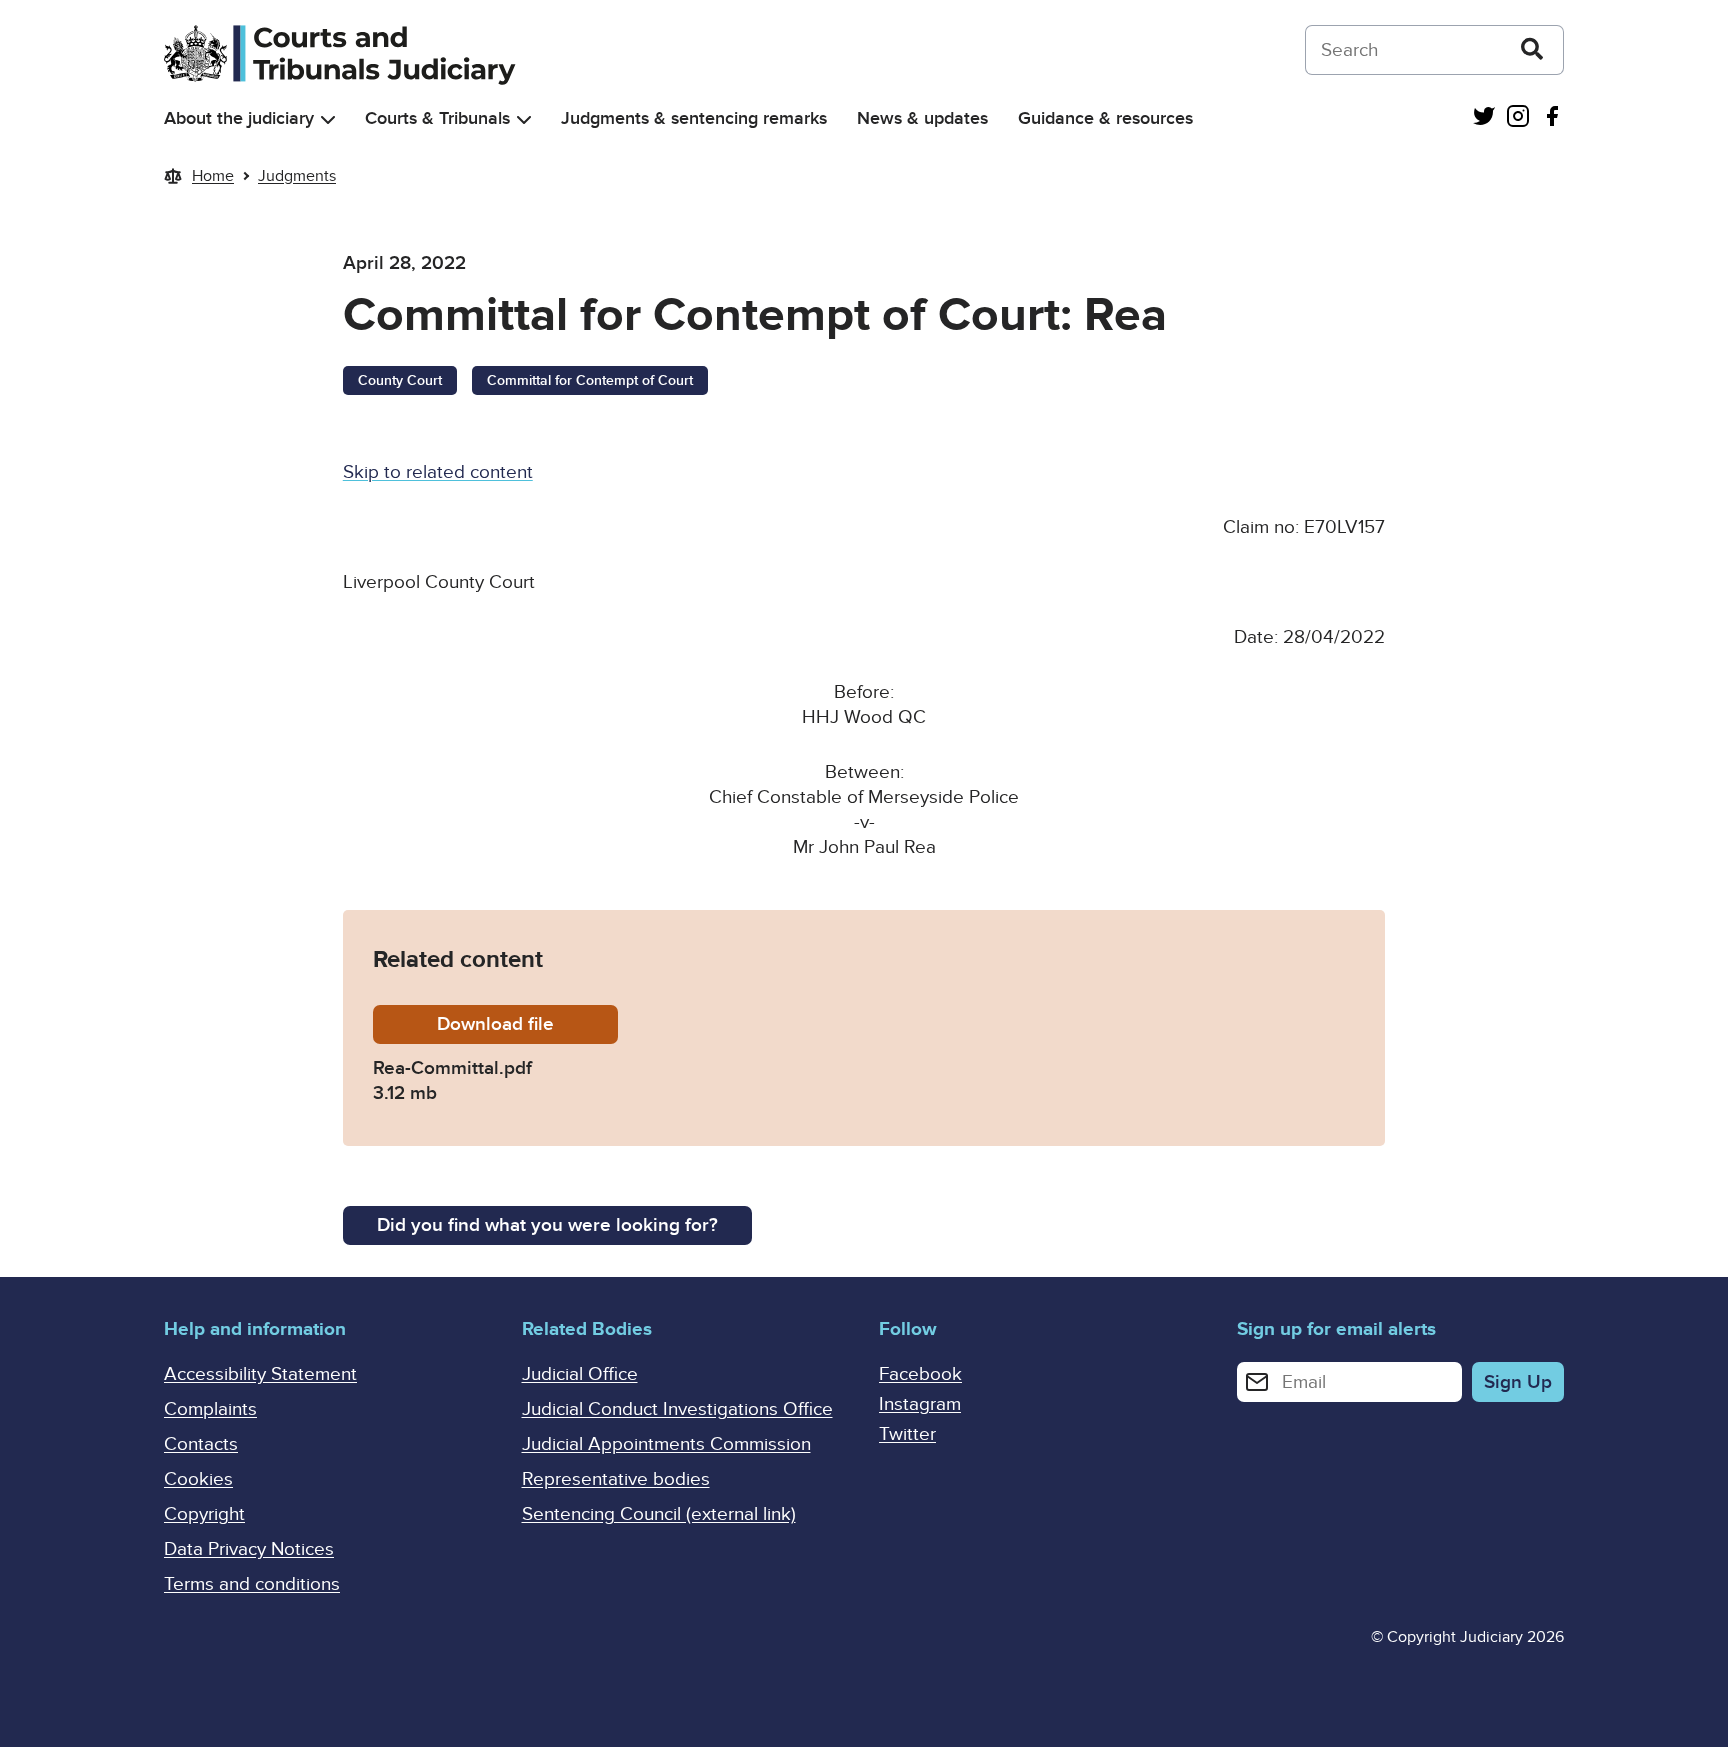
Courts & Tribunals (437, 118)
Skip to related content (438, 472)
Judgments (297, 176)
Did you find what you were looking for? (547, 1225)
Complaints (210, 1409)
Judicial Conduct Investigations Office (677, 1409)
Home (213, 176)
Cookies (198, 1479)
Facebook (920, 1374)
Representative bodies (616, 1479)
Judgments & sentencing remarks (694, 118)
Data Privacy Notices (249, 1549)
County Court (400, 380)
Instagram (920, 1404)
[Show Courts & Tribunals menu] (524, 119)
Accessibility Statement (260, 1374)
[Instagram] (1518, 118)
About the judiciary (239, 118)
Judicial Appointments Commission (666, 1444)
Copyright (204, 1514)
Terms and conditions (252, 1584)
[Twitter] (1484, 118)
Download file (527, 1024)
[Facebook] (1552, 118)
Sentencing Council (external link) (659, 1514)
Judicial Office (580, 1374)
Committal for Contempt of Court (590, 380)
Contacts (201, 1444)
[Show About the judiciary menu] (328, 119)
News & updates (922, 118)
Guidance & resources (1105, 118)
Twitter (907, 1434)
